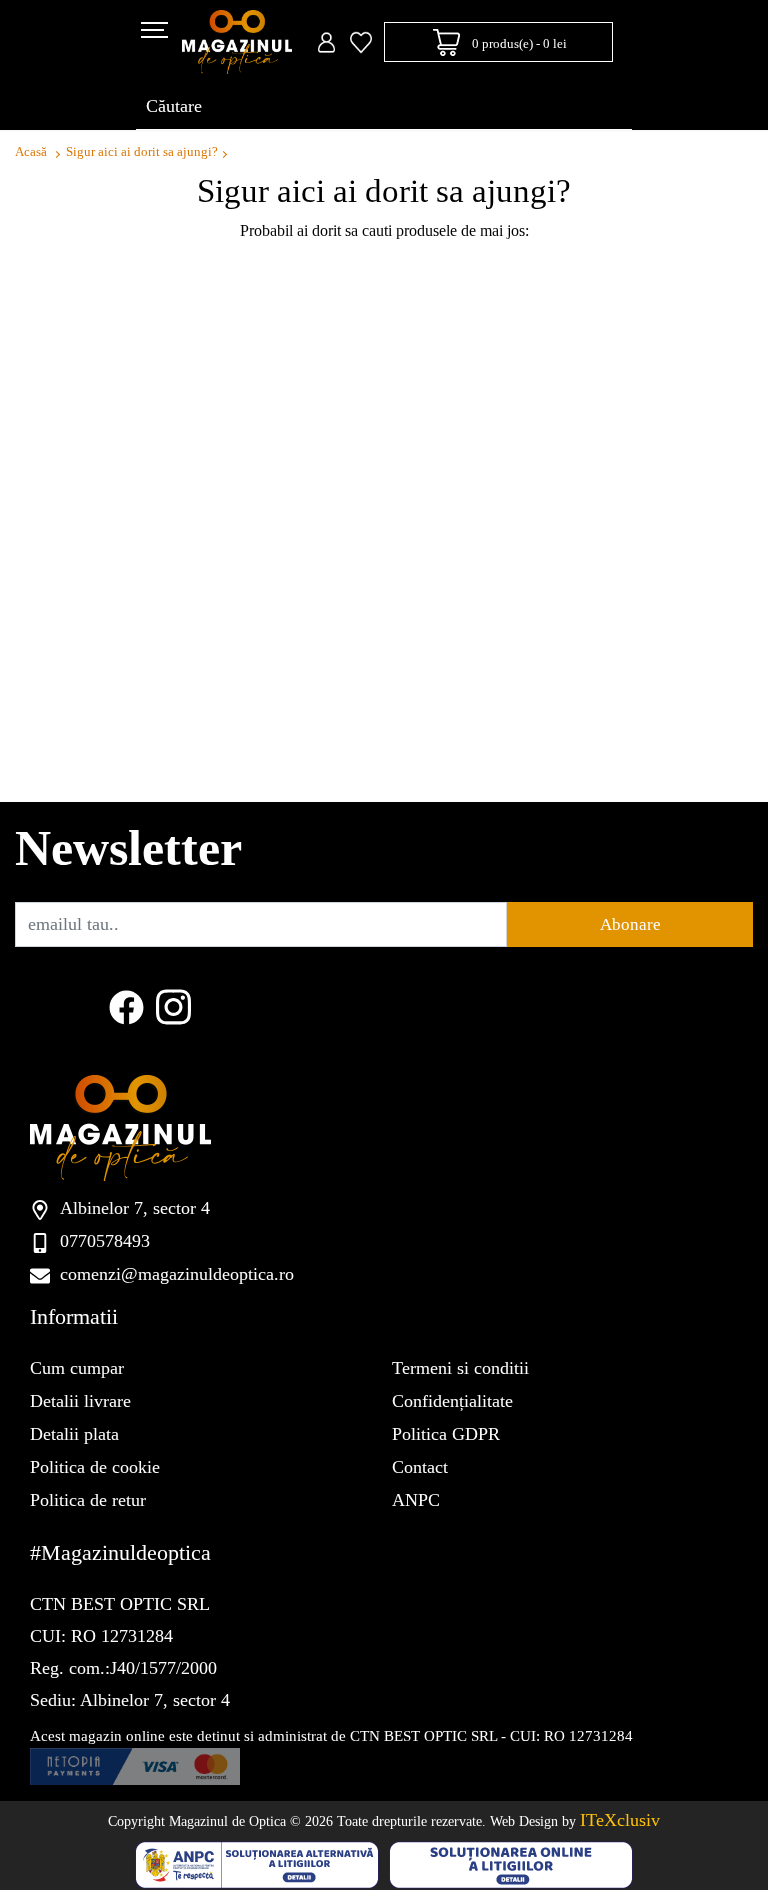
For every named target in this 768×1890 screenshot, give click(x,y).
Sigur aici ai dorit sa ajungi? (142, 151)
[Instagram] (173, 1005)
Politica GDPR (446, 1434)
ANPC (416, 1500)
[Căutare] (605, 107)
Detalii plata (74, 1434)
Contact (420, 1467)
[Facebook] (126, 1005)
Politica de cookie (95, 1467)
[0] (361, 42)
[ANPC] (257, 1863)
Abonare (630, 924)
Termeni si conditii (460, 1368)
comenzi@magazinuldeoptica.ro (177, 1274)
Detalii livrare (80, 1401)
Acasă (31, 151)
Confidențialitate (452, 1401)
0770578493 (105, 1241)
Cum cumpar (77, 1368)
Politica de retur (88, 1500)
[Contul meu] (326, 42)
